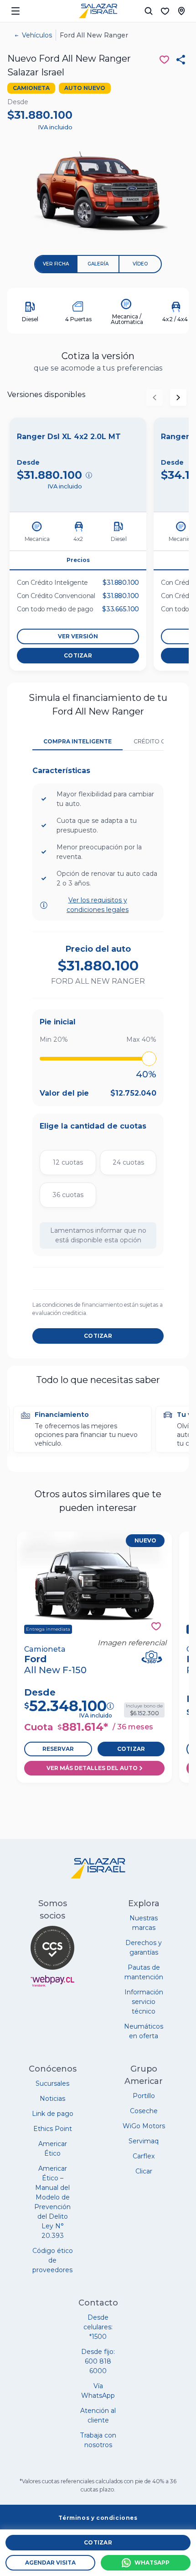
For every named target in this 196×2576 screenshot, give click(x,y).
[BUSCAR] (149, 11)
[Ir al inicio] (98, 11)
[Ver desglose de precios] (89, 475)
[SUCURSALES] (181, 11)
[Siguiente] (178, 398)
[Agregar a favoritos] (156, 1626)
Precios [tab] (78, 560)
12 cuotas (68, 1162)
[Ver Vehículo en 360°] (152, 1657)
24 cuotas (128, 1162)
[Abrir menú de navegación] (15, 11)
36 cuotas (68, 1195)
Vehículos (37, 35)
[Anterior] (155, 398)
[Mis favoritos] (165, 11)
